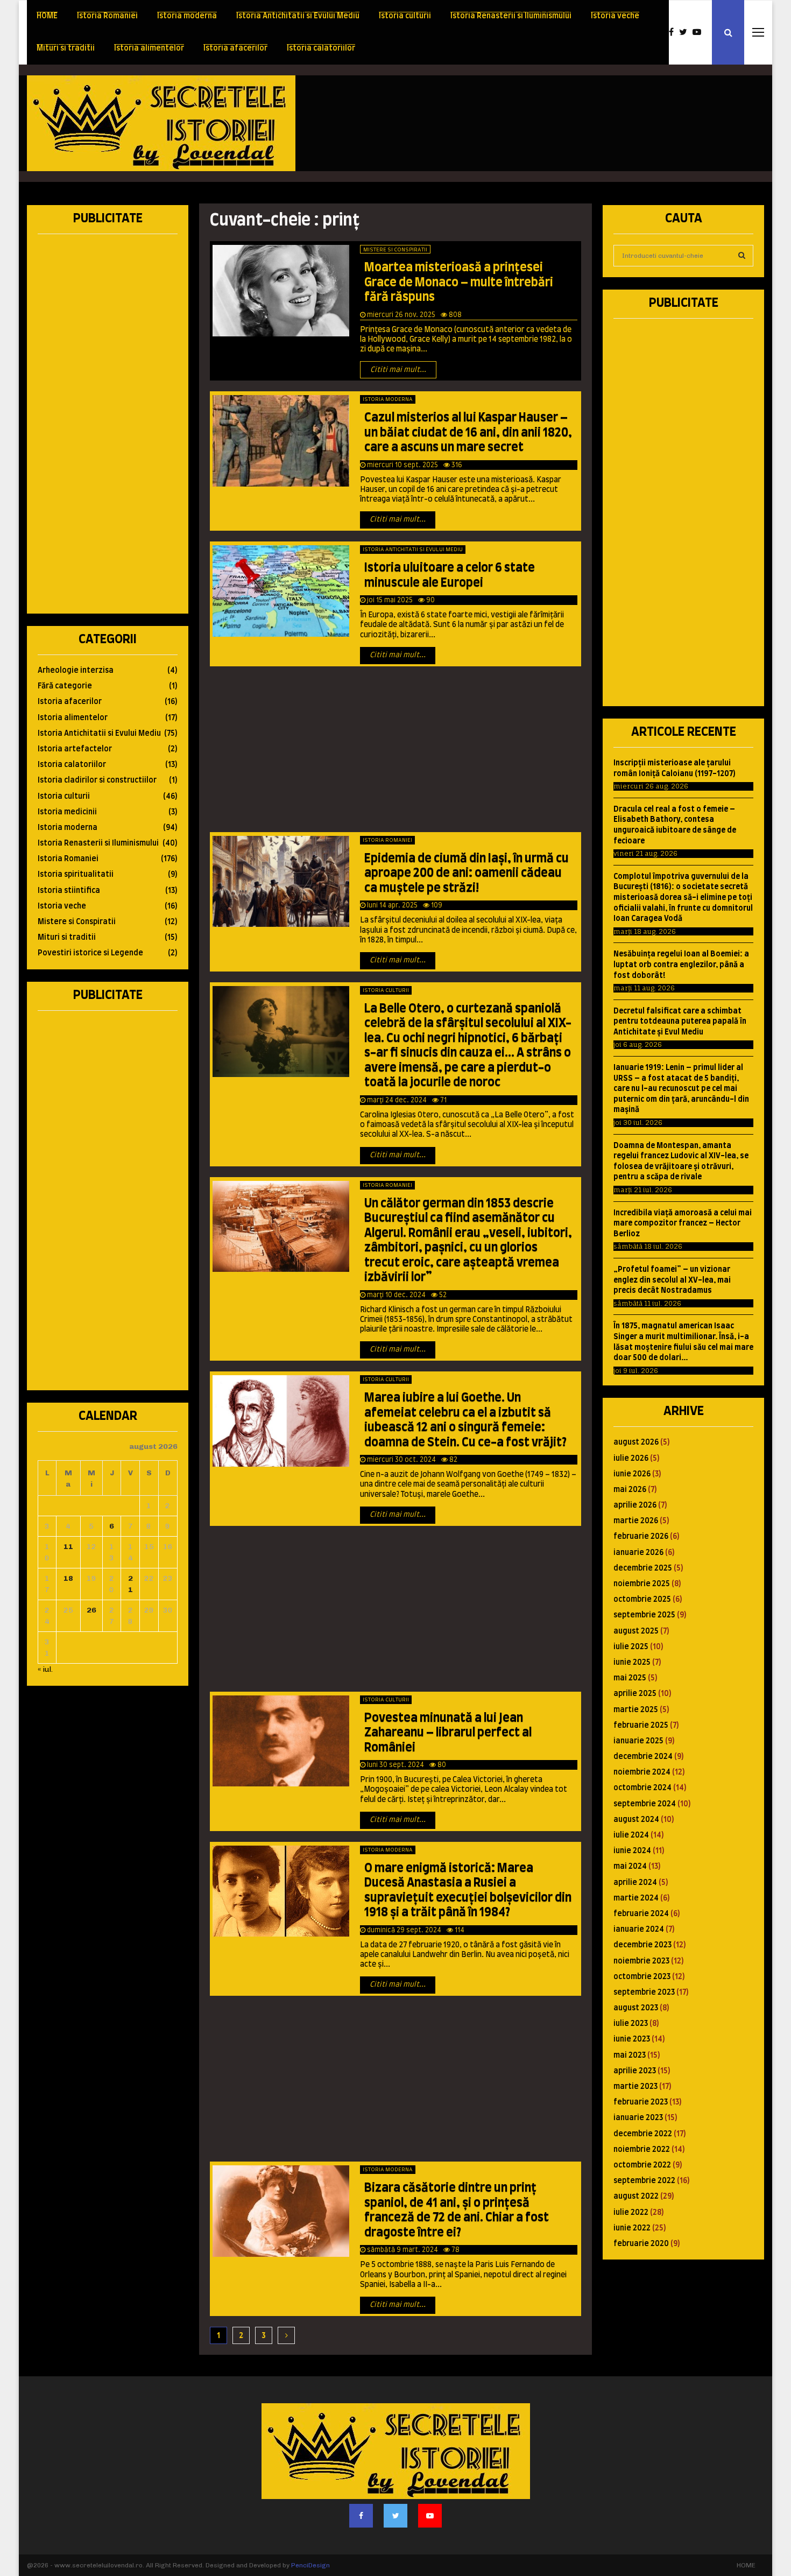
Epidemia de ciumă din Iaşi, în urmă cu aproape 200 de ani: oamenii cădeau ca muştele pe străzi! (467, 873)
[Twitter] (686, 32)
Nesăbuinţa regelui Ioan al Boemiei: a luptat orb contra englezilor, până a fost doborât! (681, 965)
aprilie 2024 (635, 1883)
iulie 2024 (631, 1835)
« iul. (45, 1669)
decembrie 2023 (642, 1945)
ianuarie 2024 (639, 1930)
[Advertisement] (568, 123)
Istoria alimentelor (149, 48)
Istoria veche (615, 16)
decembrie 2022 (643, 2134)
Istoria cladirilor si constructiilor (97, 780)
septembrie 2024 (645, 1804)
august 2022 (636, 2197)
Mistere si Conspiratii (395, 250)
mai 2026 (630, 1490)
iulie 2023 (631, 2024)
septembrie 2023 (644, 1993)
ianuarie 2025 (638, 1741)
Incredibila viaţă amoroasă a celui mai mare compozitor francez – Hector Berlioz (683, 1224)
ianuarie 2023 (638, 2118)
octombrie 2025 (642, 1600)
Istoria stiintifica (69, 891)
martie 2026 (636, 1521)
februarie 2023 (641, 2102)
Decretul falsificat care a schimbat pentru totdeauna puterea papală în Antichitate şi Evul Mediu (680, 1022)
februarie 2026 (641, 1537)
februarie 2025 (641, 1726)
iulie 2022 (631, 2213)
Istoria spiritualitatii (76, 875)
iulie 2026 (631, 1459)
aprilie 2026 (635, 1505)
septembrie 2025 (644, 1615)
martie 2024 (636, 1898)
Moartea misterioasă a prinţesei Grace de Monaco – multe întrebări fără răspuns (459, 282)
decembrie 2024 (643, 1757)
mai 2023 (630, 2056)
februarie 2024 (641, 1914)
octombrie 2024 (642, 1788)
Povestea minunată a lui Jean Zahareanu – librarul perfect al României (448, 1733)
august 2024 (636, 1820)
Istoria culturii (405, 16)
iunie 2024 (632, 1851)
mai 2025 (630, 1678)
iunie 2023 (632, 2039)
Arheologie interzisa (76, 671)
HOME (47, 16)
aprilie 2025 (635, 1694)
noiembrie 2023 (641, 1961)
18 (68, 1578)
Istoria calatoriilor (321, 48)
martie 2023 (635, 2087)
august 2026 (636, 1442)
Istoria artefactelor (75, 749)
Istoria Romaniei (107, 16)
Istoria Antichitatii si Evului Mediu (298, 16)
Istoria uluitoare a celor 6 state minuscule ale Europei (450, 575)
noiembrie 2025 (642, 1584)
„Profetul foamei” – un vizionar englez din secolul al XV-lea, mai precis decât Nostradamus (672, 1280)
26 (91, 1610)
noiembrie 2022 (642, 2150)
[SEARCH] (742, 256)
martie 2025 (636, 1710)
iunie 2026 (632, 1474)
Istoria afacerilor (235, 48)
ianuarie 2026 (638, 1553)
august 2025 (636, 1631)
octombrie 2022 (642, 2165)
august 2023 (636, 2008)
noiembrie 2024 (642, 1772)
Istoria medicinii (67, 812)
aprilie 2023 (635, 2071)
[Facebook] (674, 32)
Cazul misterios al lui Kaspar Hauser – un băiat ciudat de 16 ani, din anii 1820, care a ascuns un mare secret (468, 432)
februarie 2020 (641, 2244)
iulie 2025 (631, 1647)
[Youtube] (700, 32)
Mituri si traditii (66, 48)
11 (68, 1547)
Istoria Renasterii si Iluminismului (511, 16)
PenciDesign (310, 2565)
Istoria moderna (187, 16)
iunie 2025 (632, 1663)
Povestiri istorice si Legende (90, 953)
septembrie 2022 (644, 2181)
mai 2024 (630, 1867)
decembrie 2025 (643, 1568)
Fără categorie (65, 686)
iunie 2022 (632, 2228)
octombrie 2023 (642, 1977)
